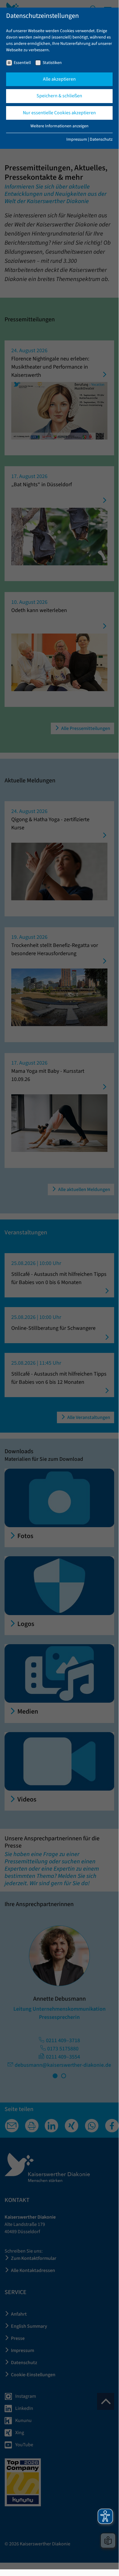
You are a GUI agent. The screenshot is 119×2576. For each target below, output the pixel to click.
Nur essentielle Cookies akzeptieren (59, 113)
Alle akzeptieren (59, 79)
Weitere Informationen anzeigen (60, 126)
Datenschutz (101, 139)
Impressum (77, 139)
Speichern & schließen (59, 96)
